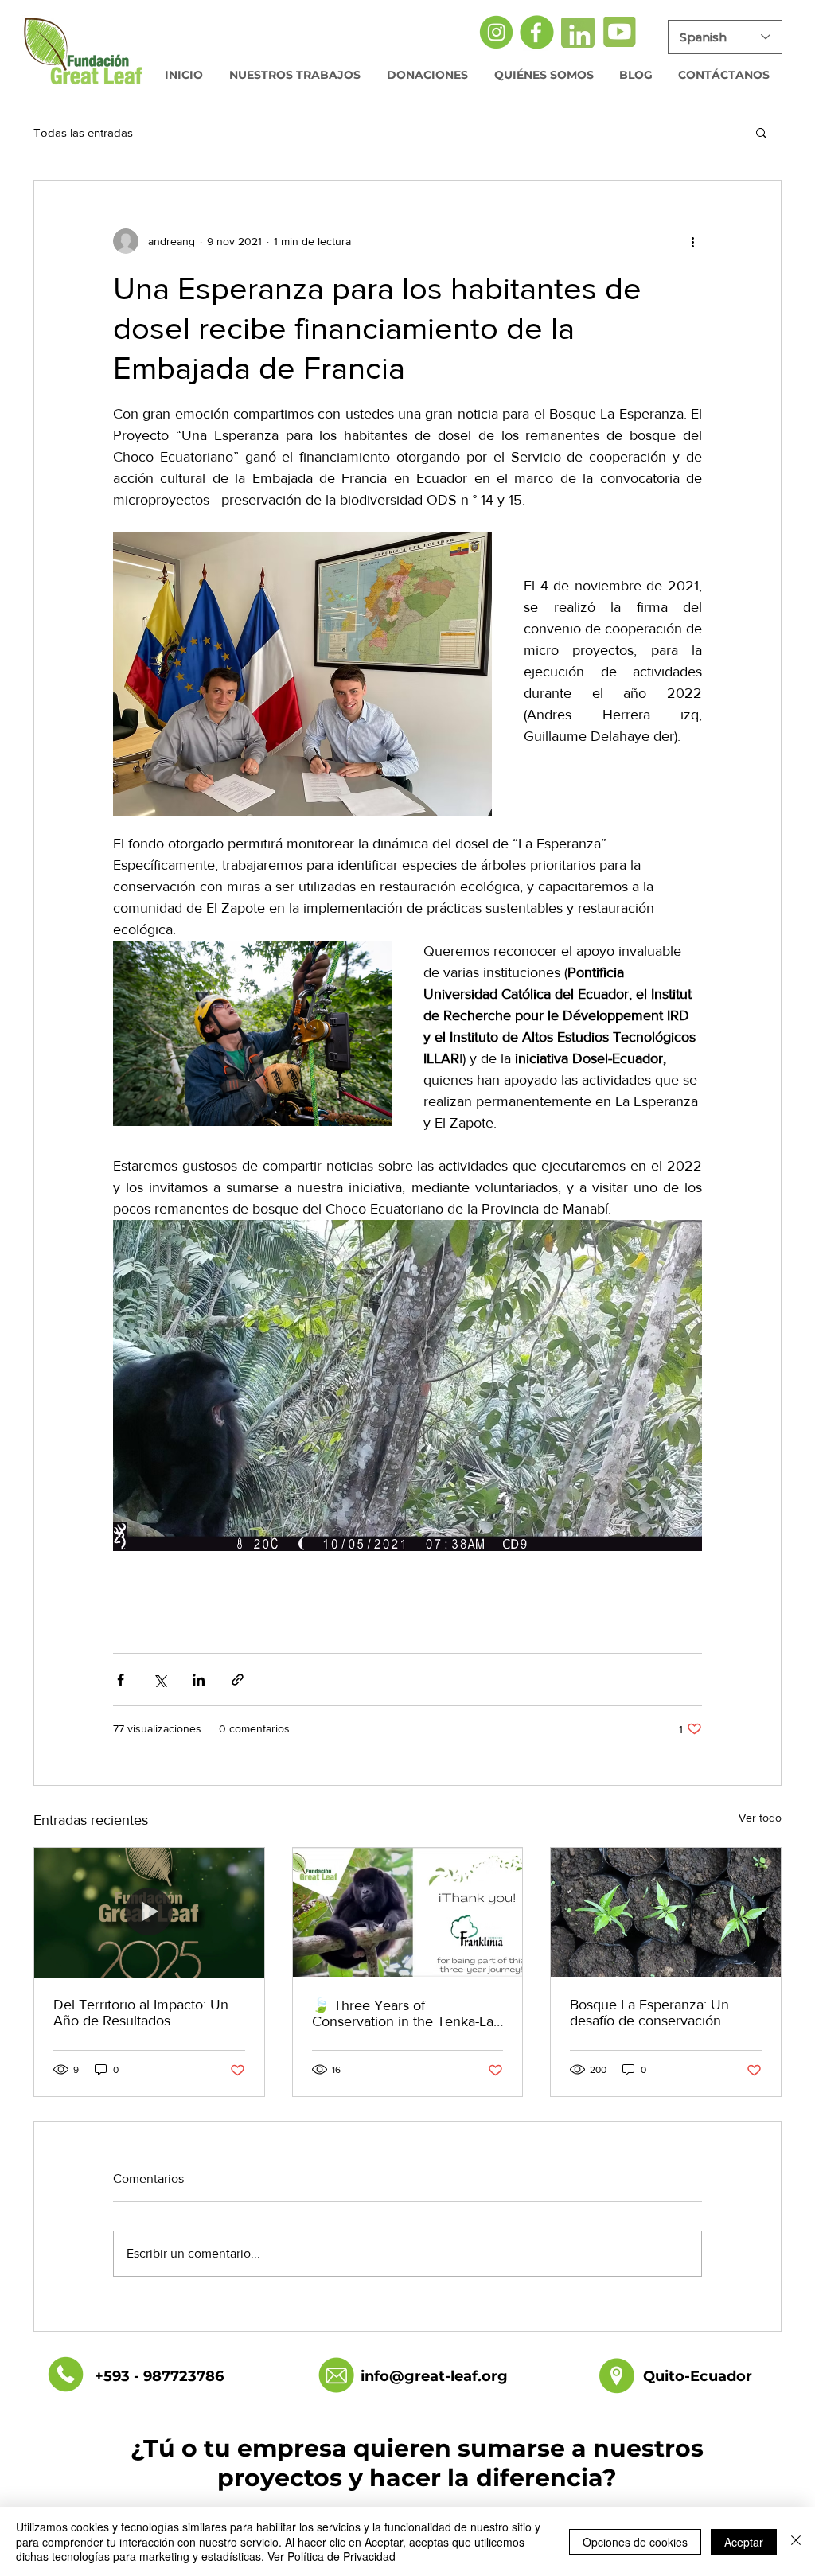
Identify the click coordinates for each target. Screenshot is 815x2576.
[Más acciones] (692, 241)
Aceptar (744, 2542)
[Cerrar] (796, 2541)
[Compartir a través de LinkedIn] (199, 1680)
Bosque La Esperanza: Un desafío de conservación (649, 2013)
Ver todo (760, 1818)
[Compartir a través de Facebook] (121, 1680)
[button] (761, 132)
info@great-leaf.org (434, 2376)
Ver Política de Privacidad (331, 2556)
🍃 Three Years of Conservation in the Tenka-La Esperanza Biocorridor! (403, 2013)
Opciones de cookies (635, 2542)
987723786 (183, 2376)
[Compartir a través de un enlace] (238, 1680)
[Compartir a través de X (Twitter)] (160, 1680)
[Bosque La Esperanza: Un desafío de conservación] (666, 1912)
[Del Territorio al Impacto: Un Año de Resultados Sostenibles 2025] (149, 1912)
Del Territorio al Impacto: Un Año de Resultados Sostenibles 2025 (141, 2013)
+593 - (119, 2376)
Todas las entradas (83, 133)
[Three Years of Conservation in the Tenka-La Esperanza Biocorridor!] (408, 1912)
